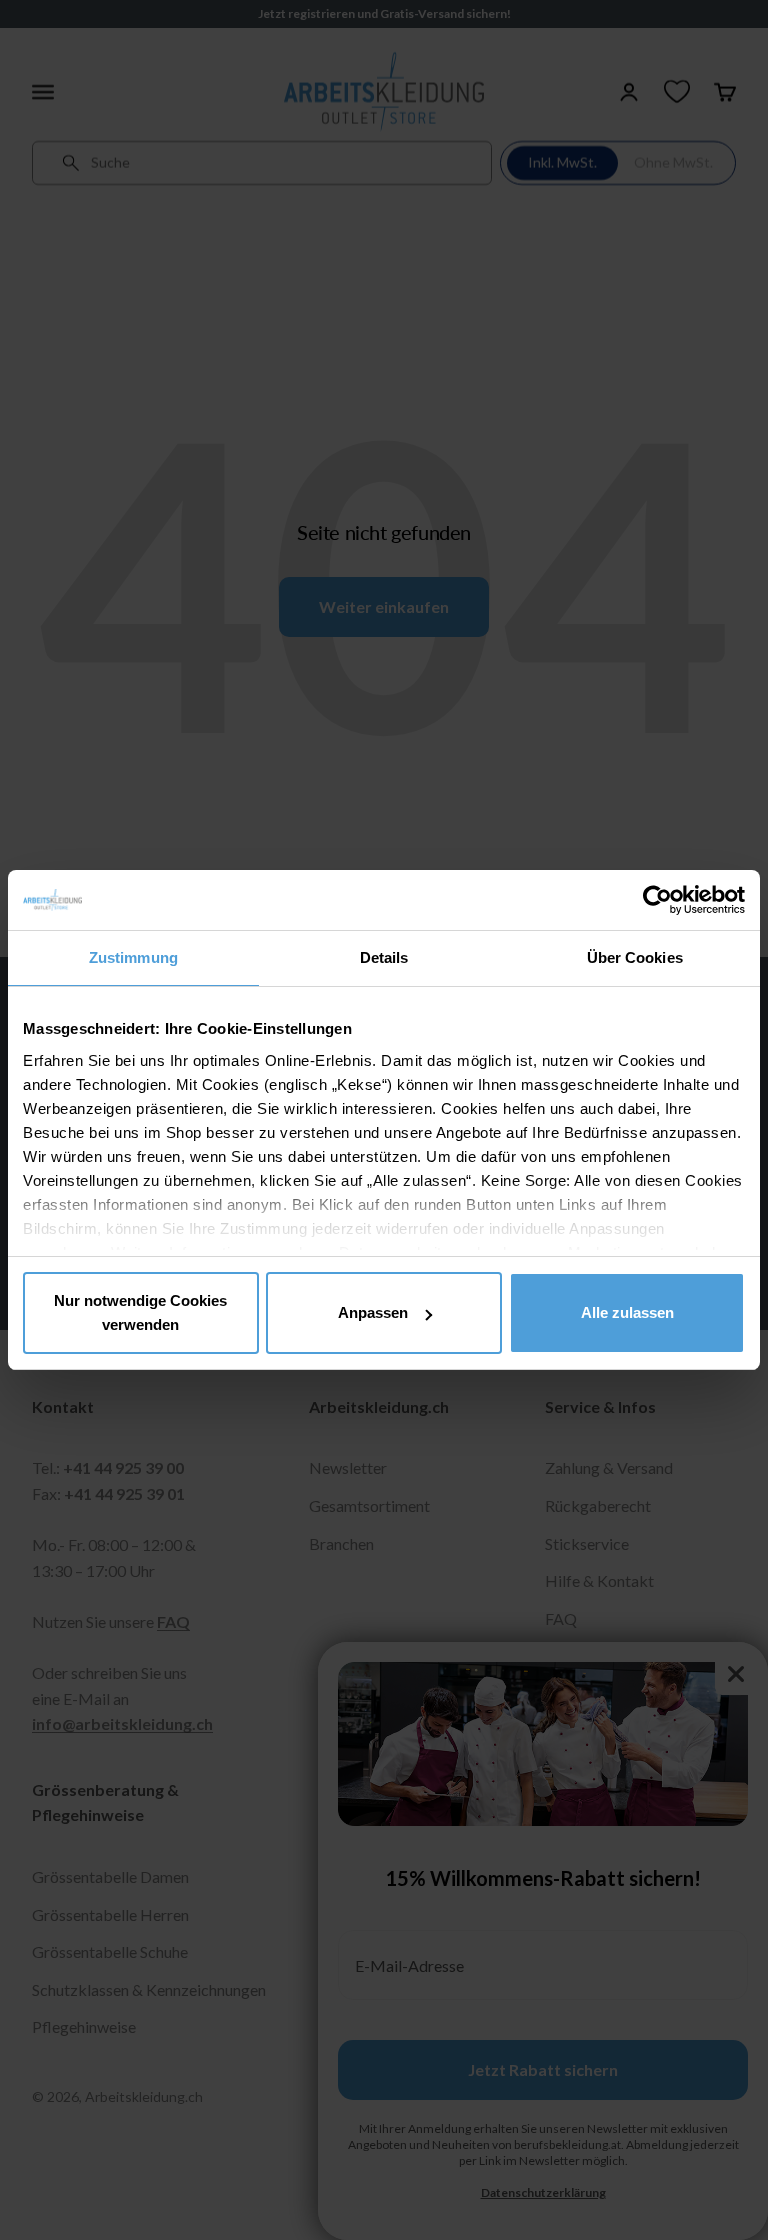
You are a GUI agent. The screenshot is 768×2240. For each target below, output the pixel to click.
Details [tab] (384, 957)
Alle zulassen (627, 1312)
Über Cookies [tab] (635, 957)
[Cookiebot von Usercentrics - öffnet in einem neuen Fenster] (657, 900)
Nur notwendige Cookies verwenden (140, 1312)
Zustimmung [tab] (133, 957)
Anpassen (373, 1312)
